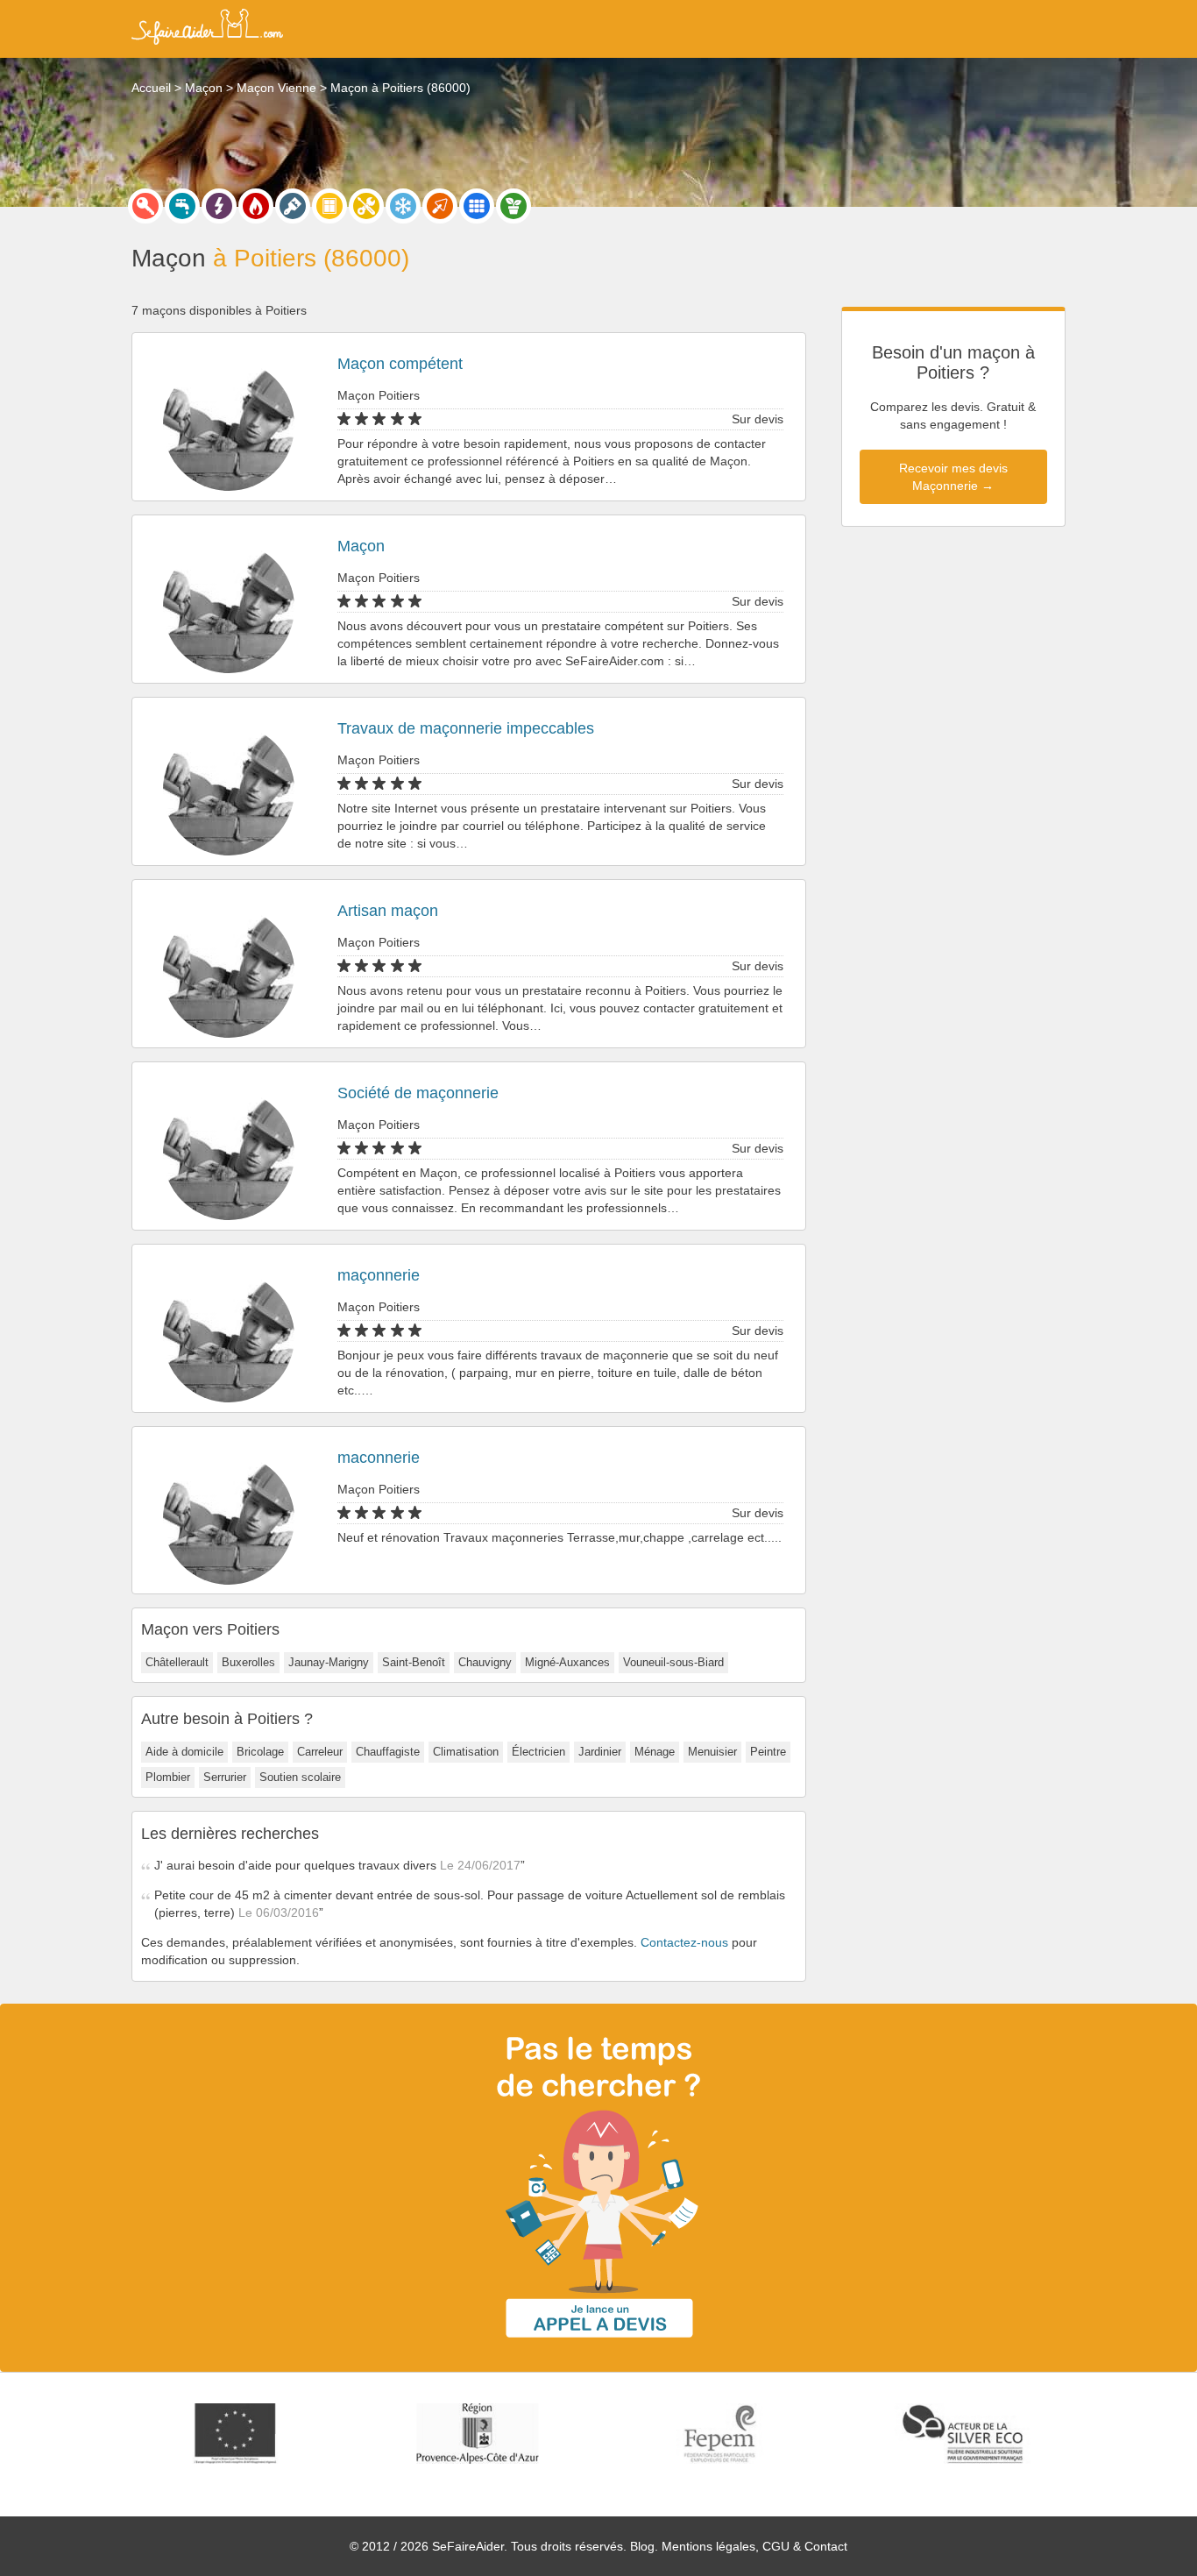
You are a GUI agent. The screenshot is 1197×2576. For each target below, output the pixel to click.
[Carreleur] (477, 206)
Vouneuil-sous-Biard (673, 1662)
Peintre (768, 1752)
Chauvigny (485, 1662)
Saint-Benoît (414, 1662)
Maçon (361, 546)
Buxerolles (248, 1662)
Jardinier (600, 1752)
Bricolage (260, 1752)
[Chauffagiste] (256, 206)
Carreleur (320, 1752)
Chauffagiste (388, 1752)
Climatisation (466, 1752)
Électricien (538, 1752)
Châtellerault (177, 1662)
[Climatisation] (403, 206)
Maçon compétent (400, 364)
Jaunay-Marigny (329, 1662)
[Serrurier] (145, 206)
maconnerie (379, 1458)
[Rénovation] (366, 206)
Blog (642, 2546)
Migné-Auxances (567, 1662)
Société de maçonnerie (418, 1093)
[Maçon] (440, 206)
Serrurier (225, 1777)
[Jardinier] (514, 206)
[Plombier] (182, 206)
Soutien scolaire (300, 1777)
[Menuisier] (329, 206)
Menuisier (712, 1752)
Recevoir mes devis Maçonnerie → (953, 477)
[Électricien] (219, 206)
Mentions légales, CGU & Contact (754, 2546)
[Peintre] (293, 206)
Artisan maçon (388, 911)
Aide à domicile (184, 1752)
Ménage (655, 1752)
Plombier (168, 1777)
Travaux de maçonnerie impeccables (466, 728)
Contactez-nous (684, 1942)
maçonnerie (379, 1275)
